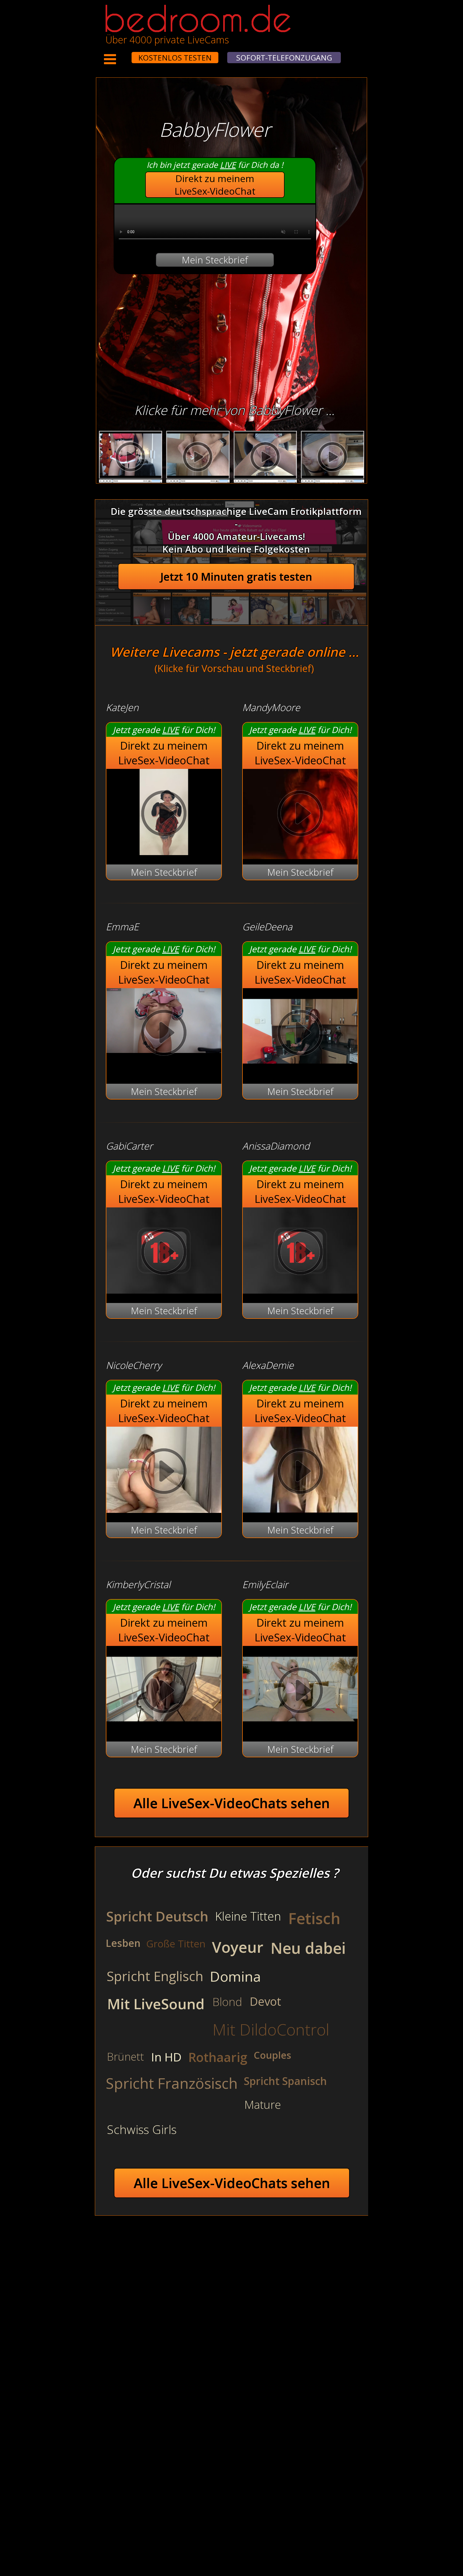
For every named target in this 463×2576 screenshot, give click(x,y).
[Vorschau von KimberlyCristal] (164, 1729)
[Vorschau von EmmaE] (164, 1034)
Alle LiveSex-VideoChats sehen (232, 1803)
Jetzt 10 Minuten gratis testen (236, 577)
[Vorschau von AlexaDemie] (300, 1509)
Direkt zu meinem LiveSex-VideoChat (215, 185)
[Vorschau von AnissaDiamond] (300, 1290)
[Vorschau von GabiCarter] (164, 1290)
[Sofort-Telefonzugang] (127, 54)
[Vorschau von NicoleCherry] (164, 1509)
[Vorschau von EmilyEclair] (300, 1729)
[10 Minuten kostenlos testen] (121, 54)
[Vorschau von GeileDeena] (300, 1071)
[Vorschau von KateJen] (164, 851)
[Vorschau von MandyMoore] (300, 815)
